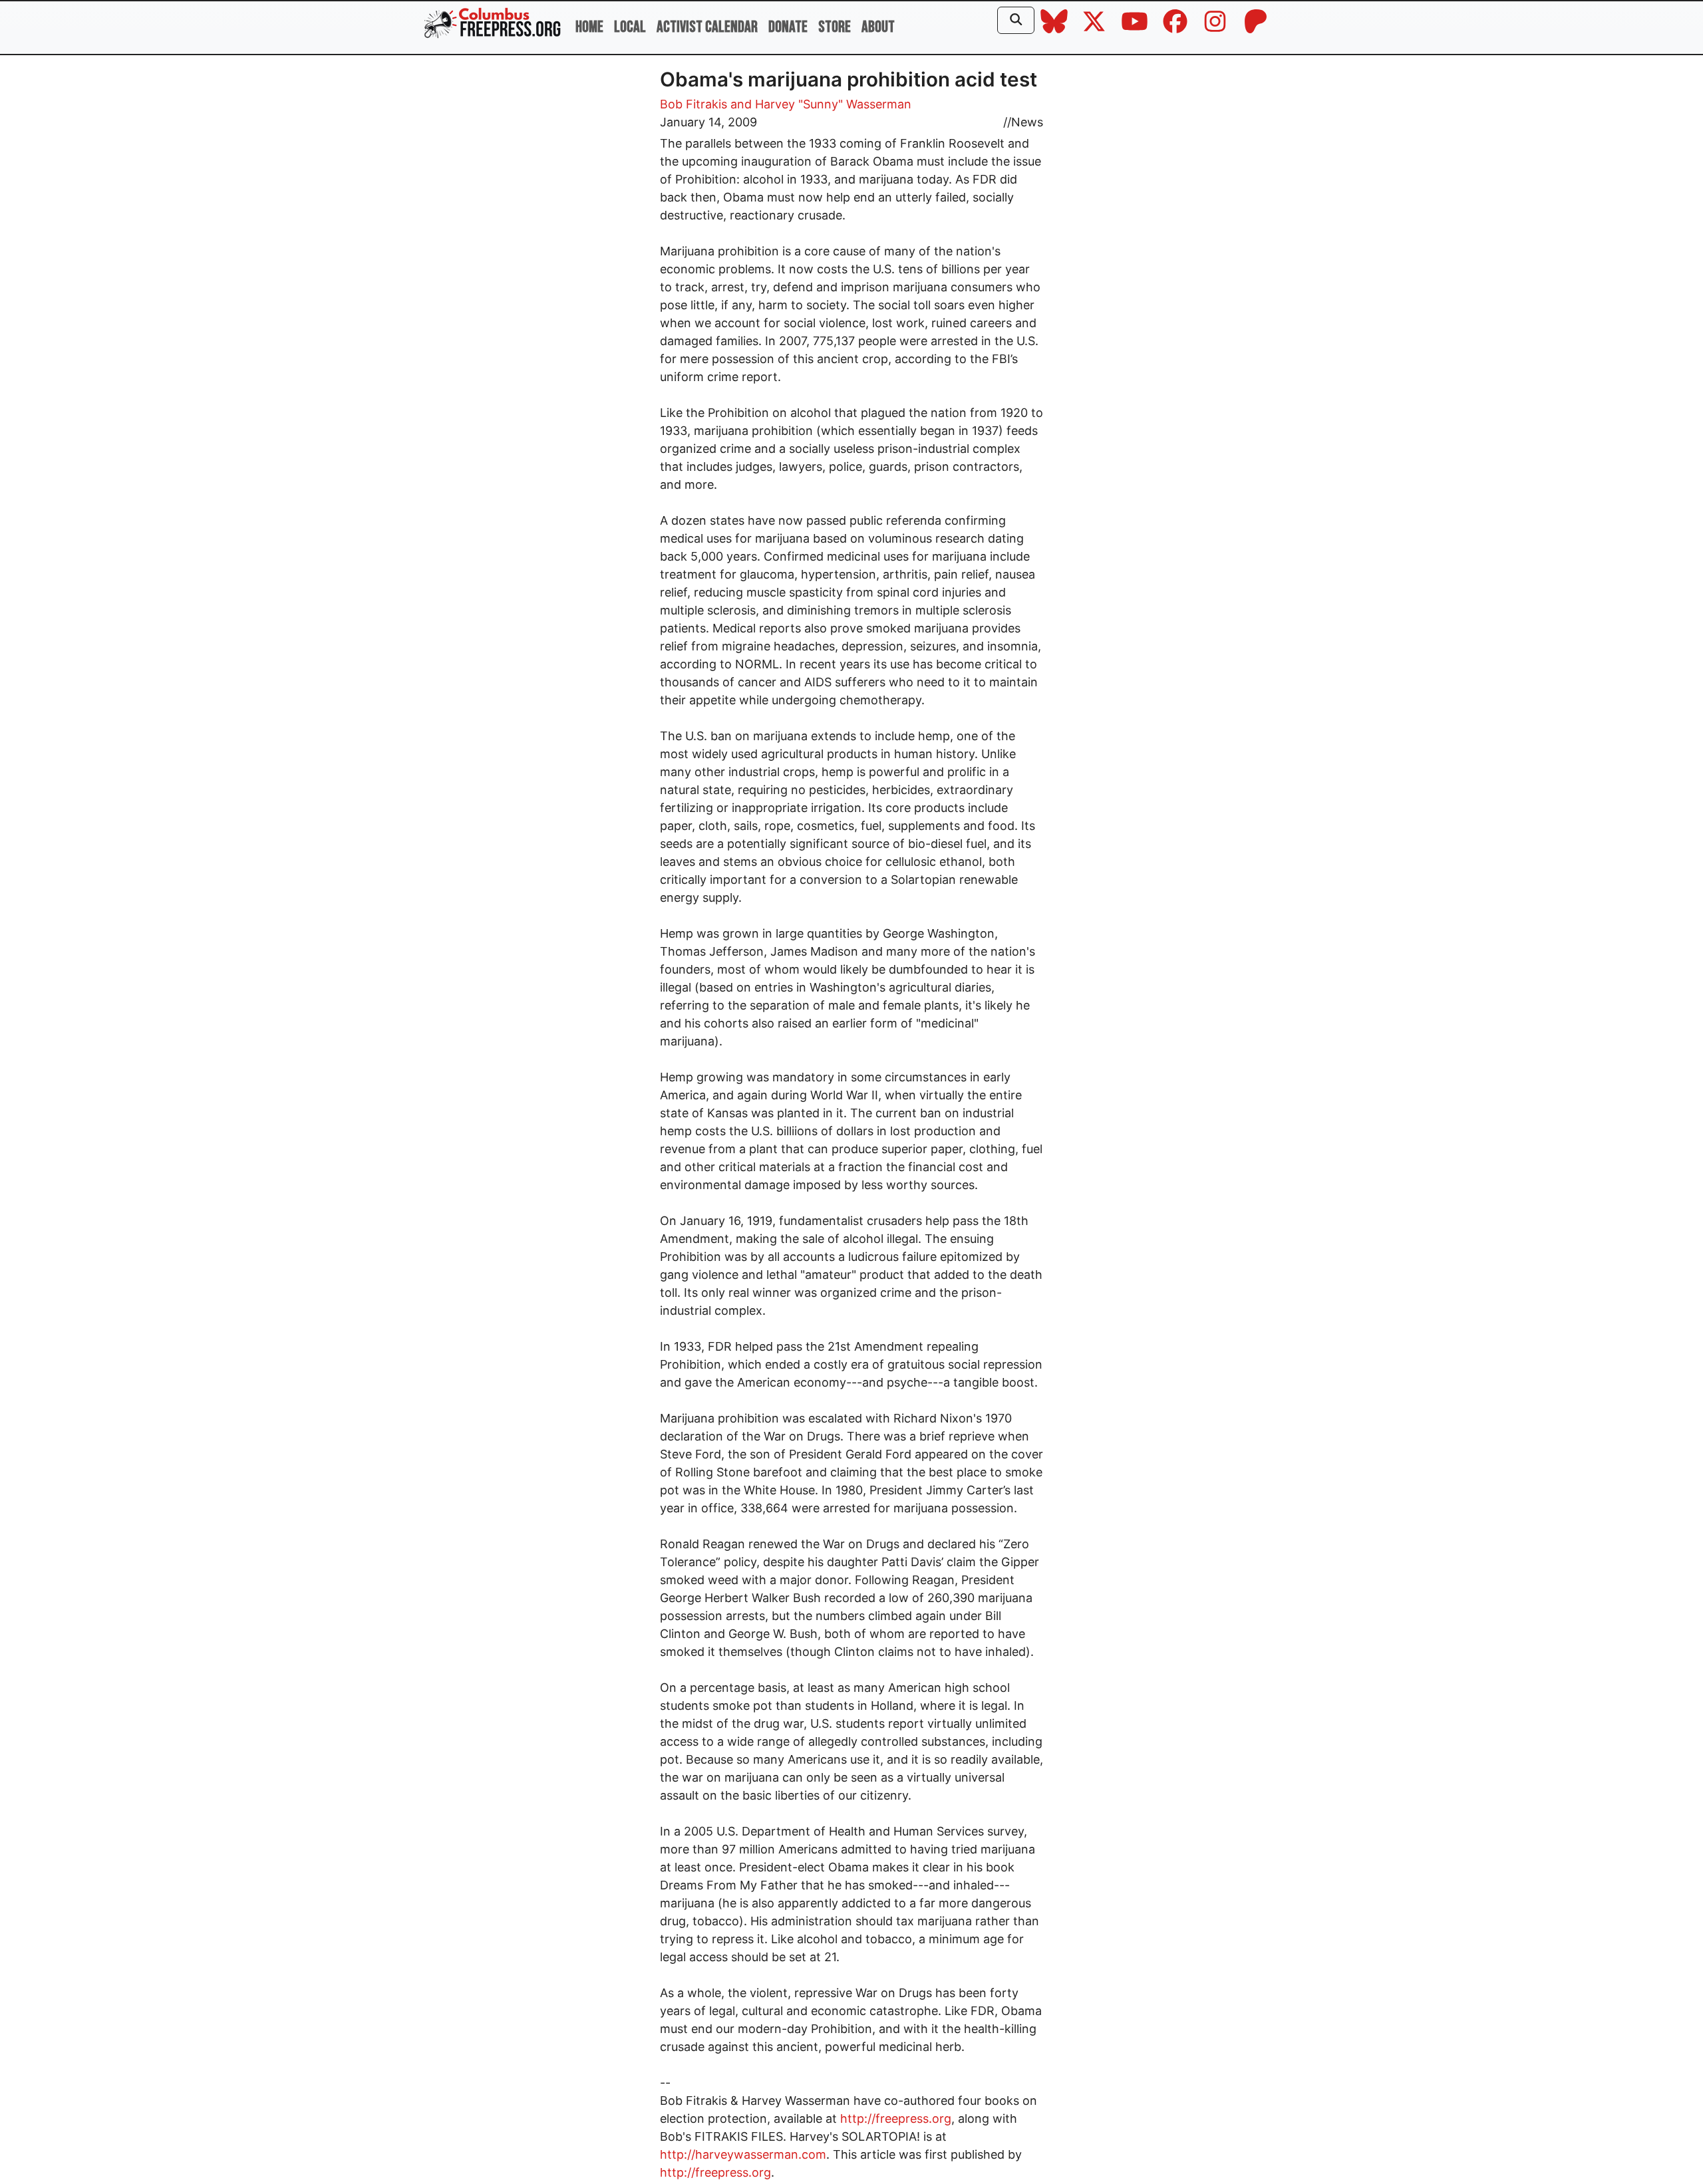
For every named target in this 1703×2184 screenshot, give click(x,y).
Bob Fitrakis (694, 104)
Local (630, 27)
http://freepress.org (896, 2118)
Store (835, 27)
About (878, 27)
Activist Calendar (707, 27)
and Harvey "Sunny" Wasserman (821, 104)
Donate (788, 27)
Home (589, 27)
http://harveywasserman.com (743, 2154)
